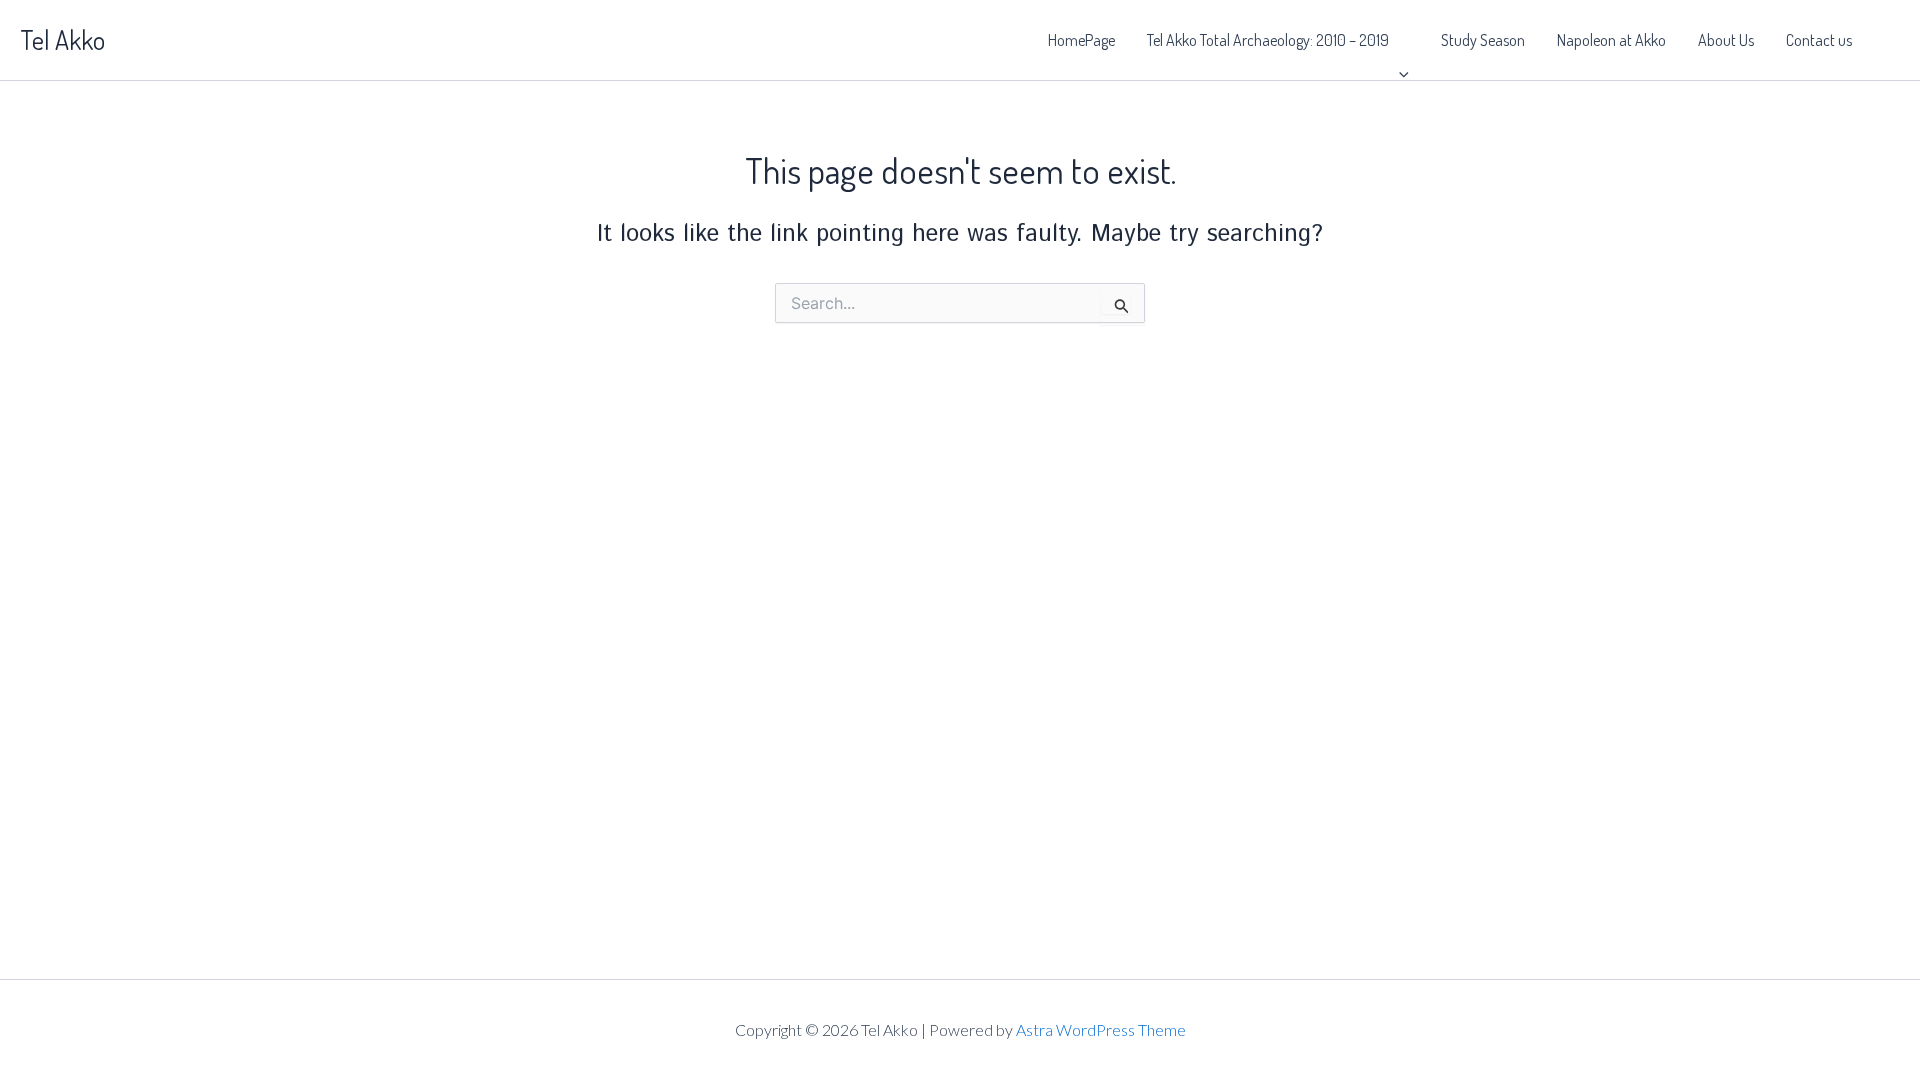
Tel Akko (62, 39)
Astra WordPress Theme (1101, 1029)
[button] (1399, 40)
